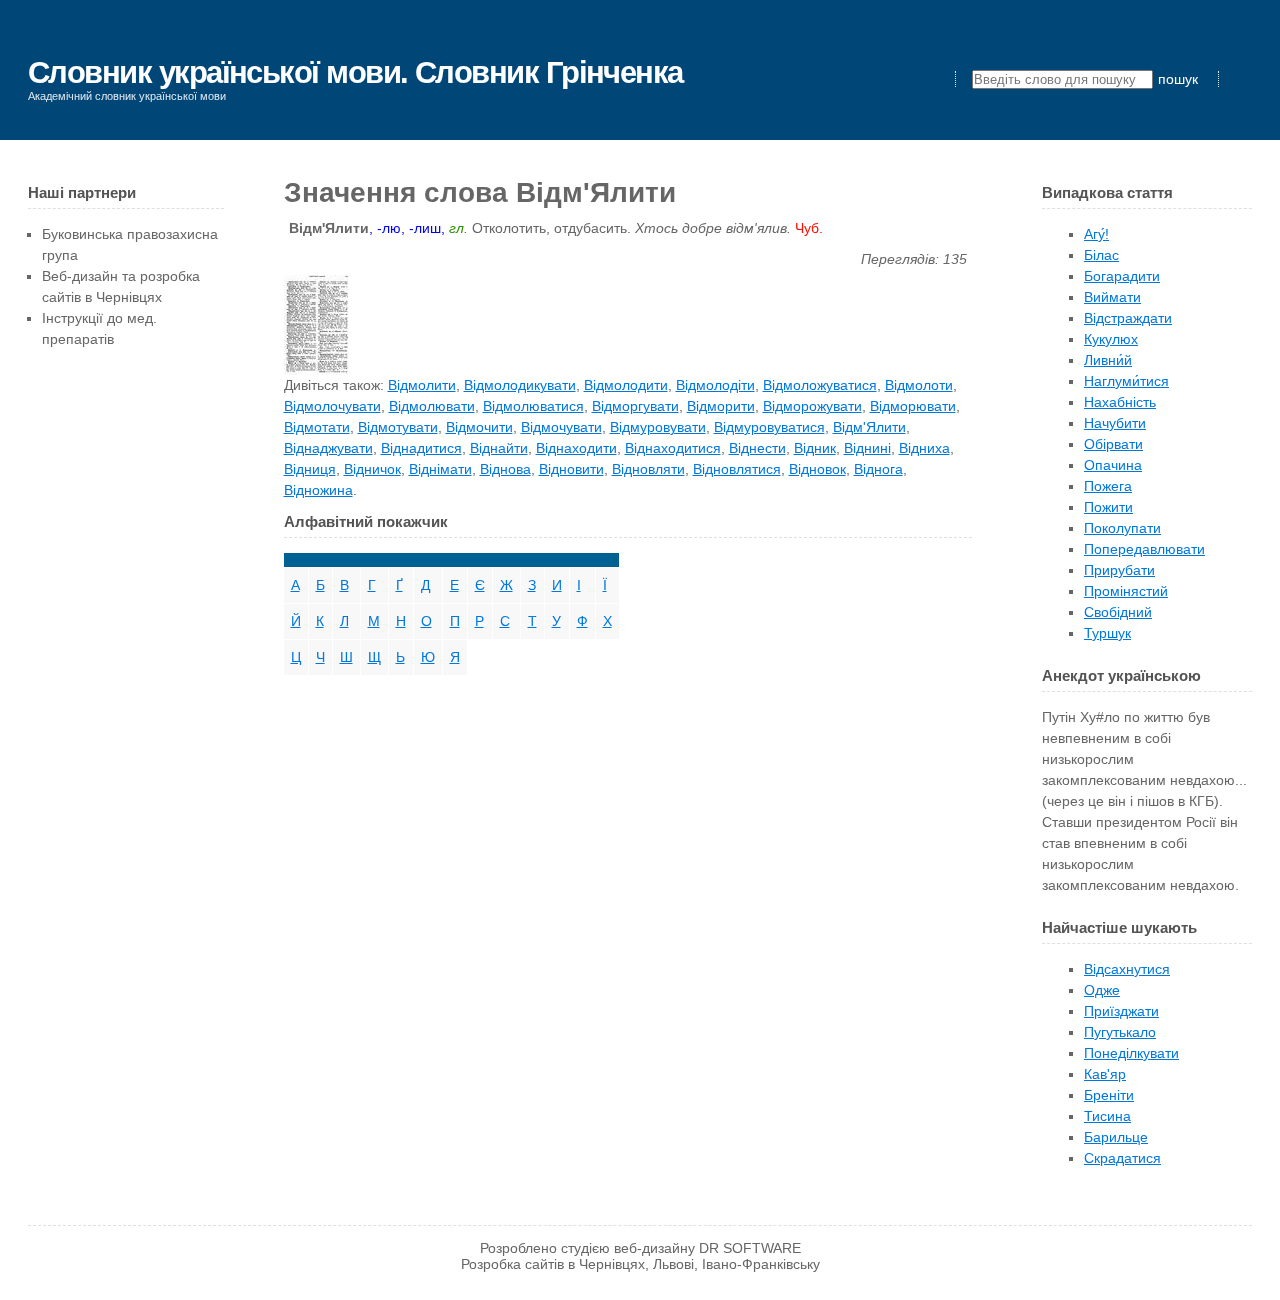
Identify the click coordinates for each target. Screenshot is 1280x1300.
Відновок (817, 469)
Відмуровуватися (769, 427)
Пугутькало (1120, 1032)
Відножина (318, 490)
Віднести (757, 448)
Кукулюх (1111, 339)
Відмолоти (919, 385)
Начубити (1115, 423)
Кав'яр (1105, 1074)
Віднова (505, 469)
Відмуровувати (658, 427)
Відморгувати (635, 406)
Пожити (1108, 507)
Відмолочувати (332, 406)
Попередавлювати (1144, 549)
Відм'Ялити (869, 427)
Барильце (1116, 1137)
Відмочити (479, 427)
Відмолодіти (715, 385)
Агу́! (1096, 234)
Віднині (867, 448)
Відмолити (422, 385)
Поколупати (1122, 528)
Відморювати (913, 406)
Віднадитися (421, 448)
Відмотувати (398, 427)
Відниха (924, 448)
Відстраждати (1128, 318)
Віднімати (440, 469)
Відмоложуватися (820, 385)
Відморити (721, 406)
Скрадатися (1122, 1158)
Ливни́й (1108, 360)
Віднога (878, 469)
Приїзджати (1121, 1011)
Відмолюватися (533, 406)
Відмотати (317, 427)
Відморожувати (812, 406)
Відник (815, 448)
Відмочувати (561, 427)
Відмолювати (432, 406)
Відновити (571, 469)
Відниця (310, 469)
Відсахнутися (1127, 969)
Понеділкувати (1131, 1053)
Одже (1102, 990)
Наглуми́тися (1126, 381)
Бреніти (1109, 1095)
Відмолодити (626, 385)
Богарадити (1122, 276)
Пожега (1108, 486)
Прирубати (1119, 570)
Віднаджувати (328, 448)
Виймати (1112, 297)
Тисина (1107, 1116)
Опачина (1113, 465)
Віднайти (499, 448)
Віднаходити (576, 448)
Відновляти (648, 469)
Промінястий (1126, 591)
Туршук (1107, 633)
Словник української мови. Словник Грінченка (355, 72)
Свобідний (1118, 612)
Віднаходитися (673, 448)
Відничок (372, 469)
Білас (1101, 255)
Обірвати (1113, 444)
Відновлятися (737, 469)
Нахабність (1120, 402)
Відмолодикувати (520, 385)
